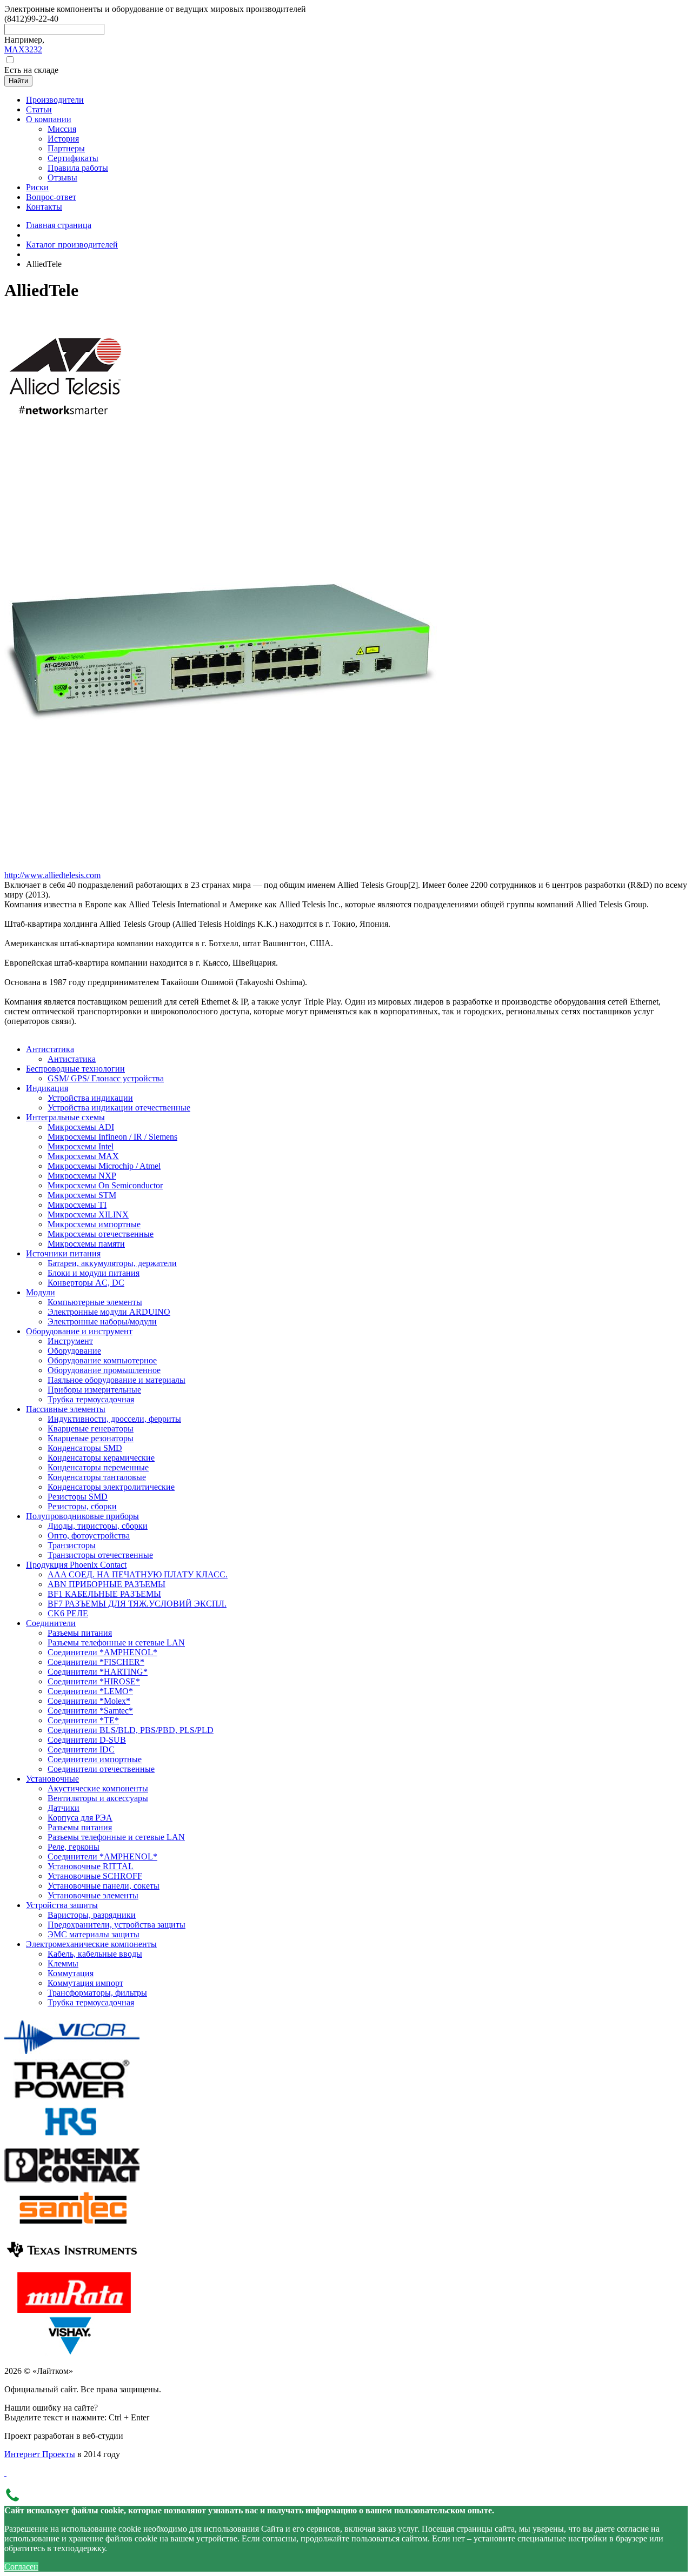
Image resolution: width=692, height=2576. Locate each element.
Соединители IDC (81, 1749)
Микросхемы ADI (81, 1127)
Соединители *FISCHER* (96, 1662)
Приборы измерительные (94, 1390)
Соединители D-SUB (87, 1740)
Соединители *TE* (83, 1720)
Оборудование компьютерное (102, 1360)
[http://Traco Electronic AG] (72, 2096)
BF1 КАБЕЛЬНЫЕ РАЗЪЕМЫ (104, 1594)
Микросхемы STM (82, 1195)
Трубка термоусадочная (91, 1399)
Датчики (64, 1808)
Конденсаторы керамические (101, 1458)
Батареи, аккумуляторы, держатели (112, 1263)
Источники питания (63, 1253)
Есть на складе (31, 70)
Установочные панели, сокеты (104, 1886)
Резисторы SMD (78, 1497)
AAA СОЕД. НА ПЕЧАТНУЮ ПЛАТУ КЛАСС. (138, 1574)
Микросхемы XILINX (88, 1215)
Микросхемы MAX (83, 1156)
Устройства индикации (90, 1098)
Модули (41, 1292)
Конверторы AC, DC (86, 1283)
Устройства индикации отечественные (119, 1108)
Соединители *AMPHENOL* (102, 1652)
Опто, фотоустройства (89, 1535)
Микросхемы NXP (82, 1176)
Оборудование (74, 1351)
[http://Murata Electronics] (72, 2310)
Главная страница (59, 225)
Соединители (51, 1623)
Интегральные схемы (65, 1117)
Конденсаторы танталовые (97, 1477)
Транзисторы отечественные (100, 1555)
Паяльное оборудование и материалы (117, 1380)
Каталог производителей (72, 245)
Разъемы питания (80, 1633)
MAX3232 (23, 49)
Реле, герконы (74, 1847)
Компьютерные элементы (95, 1302)
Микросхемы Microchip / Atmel (104, 1166)
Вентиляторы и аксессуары (98, 1798)
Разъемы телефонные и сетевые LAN (116, 1642)
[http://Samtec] (72, 2224)
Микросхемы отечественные (101, 1234)
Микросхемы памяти (86, 1244)
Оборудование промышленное (104, 1370)
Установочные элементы (93, 1895)
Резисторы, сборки (82, 1506)
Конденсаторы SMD (85, 1448)
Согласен (21, 2567)
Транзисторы (72, 1545)
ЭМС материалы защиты (94, 1934)
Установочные (52, 1779)
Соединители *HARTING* (98, 1672)
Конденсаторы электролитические (111, 1487)
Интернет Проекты (40, 2454)
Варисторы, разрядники (92, 1915)
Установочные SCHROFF (95, 1876)
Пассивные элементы (66, 1409)
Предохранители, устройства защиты (117, 1925)
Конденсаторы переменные (98, 1467)
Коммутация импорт (85, 1983)
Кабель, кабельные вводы (95, 1954)
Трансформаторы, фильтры (97, 1993)
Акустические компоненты (98, 1788)
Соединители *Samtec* (90, 1711)
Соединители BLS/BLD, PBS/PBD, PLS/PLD (131, 1730)
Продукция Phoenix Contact (76, 1565)
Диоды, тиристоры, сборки (98, 1526)
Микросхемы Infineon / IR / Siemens (112, 1137)
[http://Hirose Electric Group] (72, 2139)
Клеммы (63, 1963)
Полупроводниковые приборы (82, 1516)
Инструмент (70, 1341)
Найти (18, 81)
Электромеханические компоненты (91, 1944)
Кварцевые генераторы (91, 1428)
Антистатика (50, 1049)
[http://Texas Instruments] (72, 2267)
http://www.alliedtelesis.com (52, 875)
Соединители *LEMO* (90, 1691)
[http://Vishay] (72, 2353)
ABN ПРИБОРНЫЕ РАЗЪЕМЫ (107, 1584)
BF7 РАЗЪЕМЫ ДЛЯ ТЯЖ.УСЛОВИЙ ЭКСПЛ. (137, 1604)
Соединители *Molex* (89, 1701)
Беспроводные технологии (75, 1069)
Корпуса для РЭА (80, 1818)
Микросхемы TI (77, 1205)
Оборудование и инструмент (79, 1331)
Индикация (47, 1088)
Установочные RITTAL (91, 1866)
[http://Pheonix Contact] (72, 2182)
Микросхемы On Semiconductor (105, 1185)
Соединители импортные (95, 1759)
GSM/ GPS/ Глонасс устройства (106, 1078)
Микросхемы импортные (94, 1224)
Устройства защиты (62, 1905)
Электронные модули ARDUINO (109, 1312)
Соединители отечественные (101, 1769)
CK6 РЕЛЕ (68, 1613)
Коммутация (71, 1973)
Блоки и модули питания (94, 1273)
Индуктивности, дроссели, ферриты (114, 1419)
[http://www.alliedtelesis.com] (65, 431)
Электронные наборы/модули (102, 1322)
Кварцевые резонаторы (91, 1438)
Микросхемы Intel (81, 1146)
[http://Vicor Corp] (72, 2054)
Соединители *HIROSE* (94, 1681)
